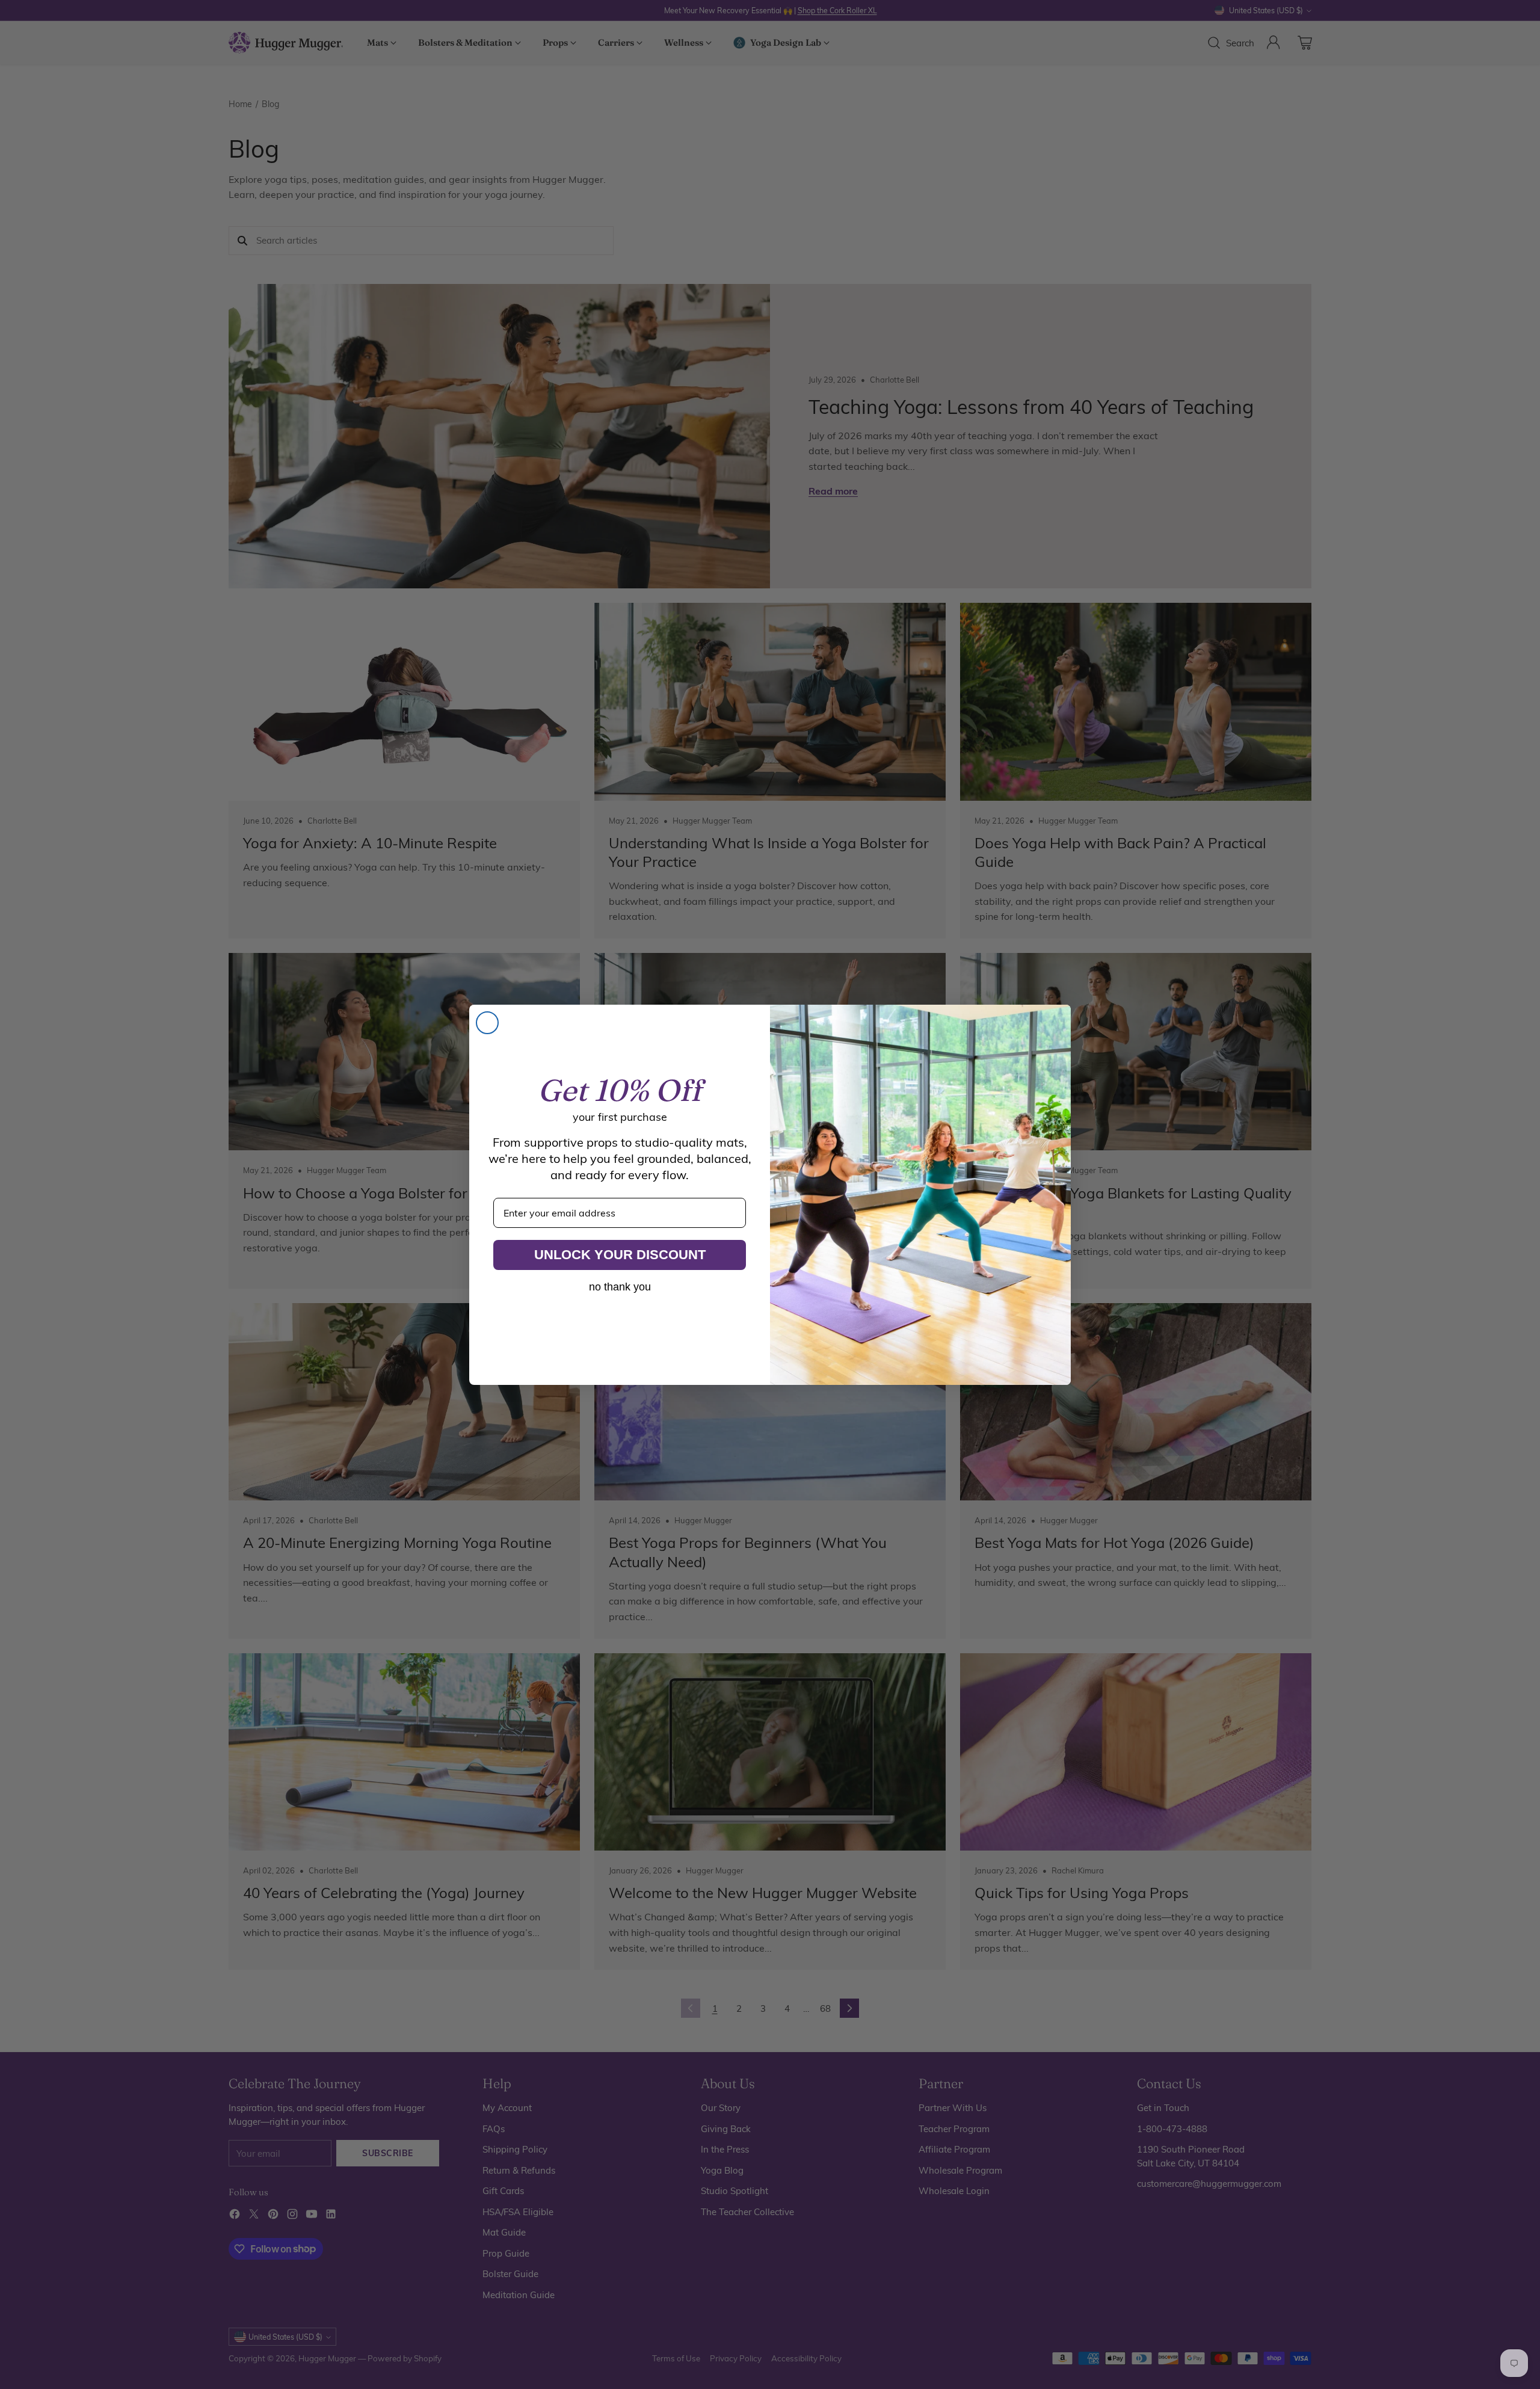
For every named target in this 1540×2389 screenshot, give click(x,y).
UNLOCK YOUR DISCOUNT (620, 1255)
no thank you (620, 1287)
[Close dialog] (487, 1023)
